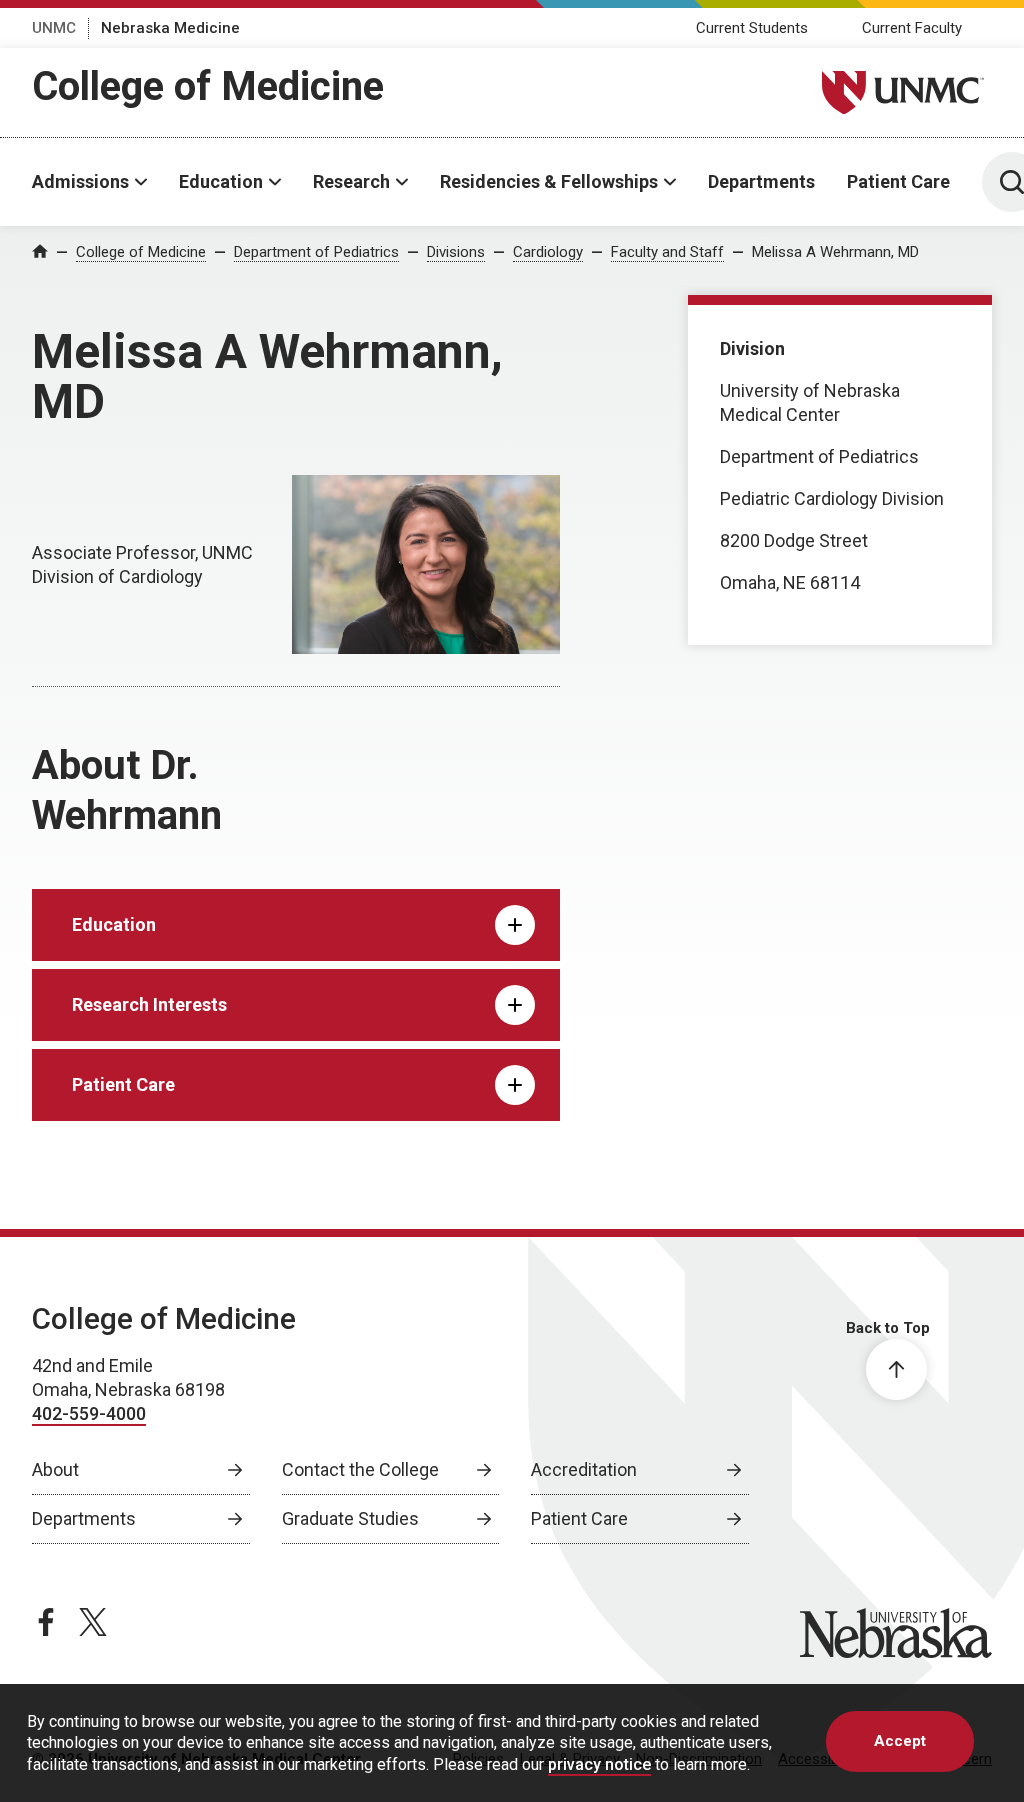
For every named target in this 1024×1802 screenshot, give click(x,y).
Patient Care (898, 181)
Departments (761, 181)
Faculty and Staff (667, 252)
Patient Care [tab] (123, 1084)
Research (351, 181)
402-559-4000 (89, 1413)
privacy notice (599, 1764)
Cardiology (548, 252)
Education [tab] (114, 924)
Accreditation (584, 1469)
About (55, 1469)
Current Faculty (912, 28)
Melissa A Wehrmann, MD (835, 252)
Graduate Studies (350, 1518)
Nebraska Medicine (170, 28)
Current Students (752, 28)
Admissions (80, 181)
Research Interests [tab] (149, 1004)
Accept (900, 1741)
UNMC (54, 28)
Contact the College (360, 1469)
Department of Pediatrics (316, 252)
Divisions (456, 252)
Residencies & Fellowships (549, 181)
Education (221, 181)
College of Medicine (208, 86)
